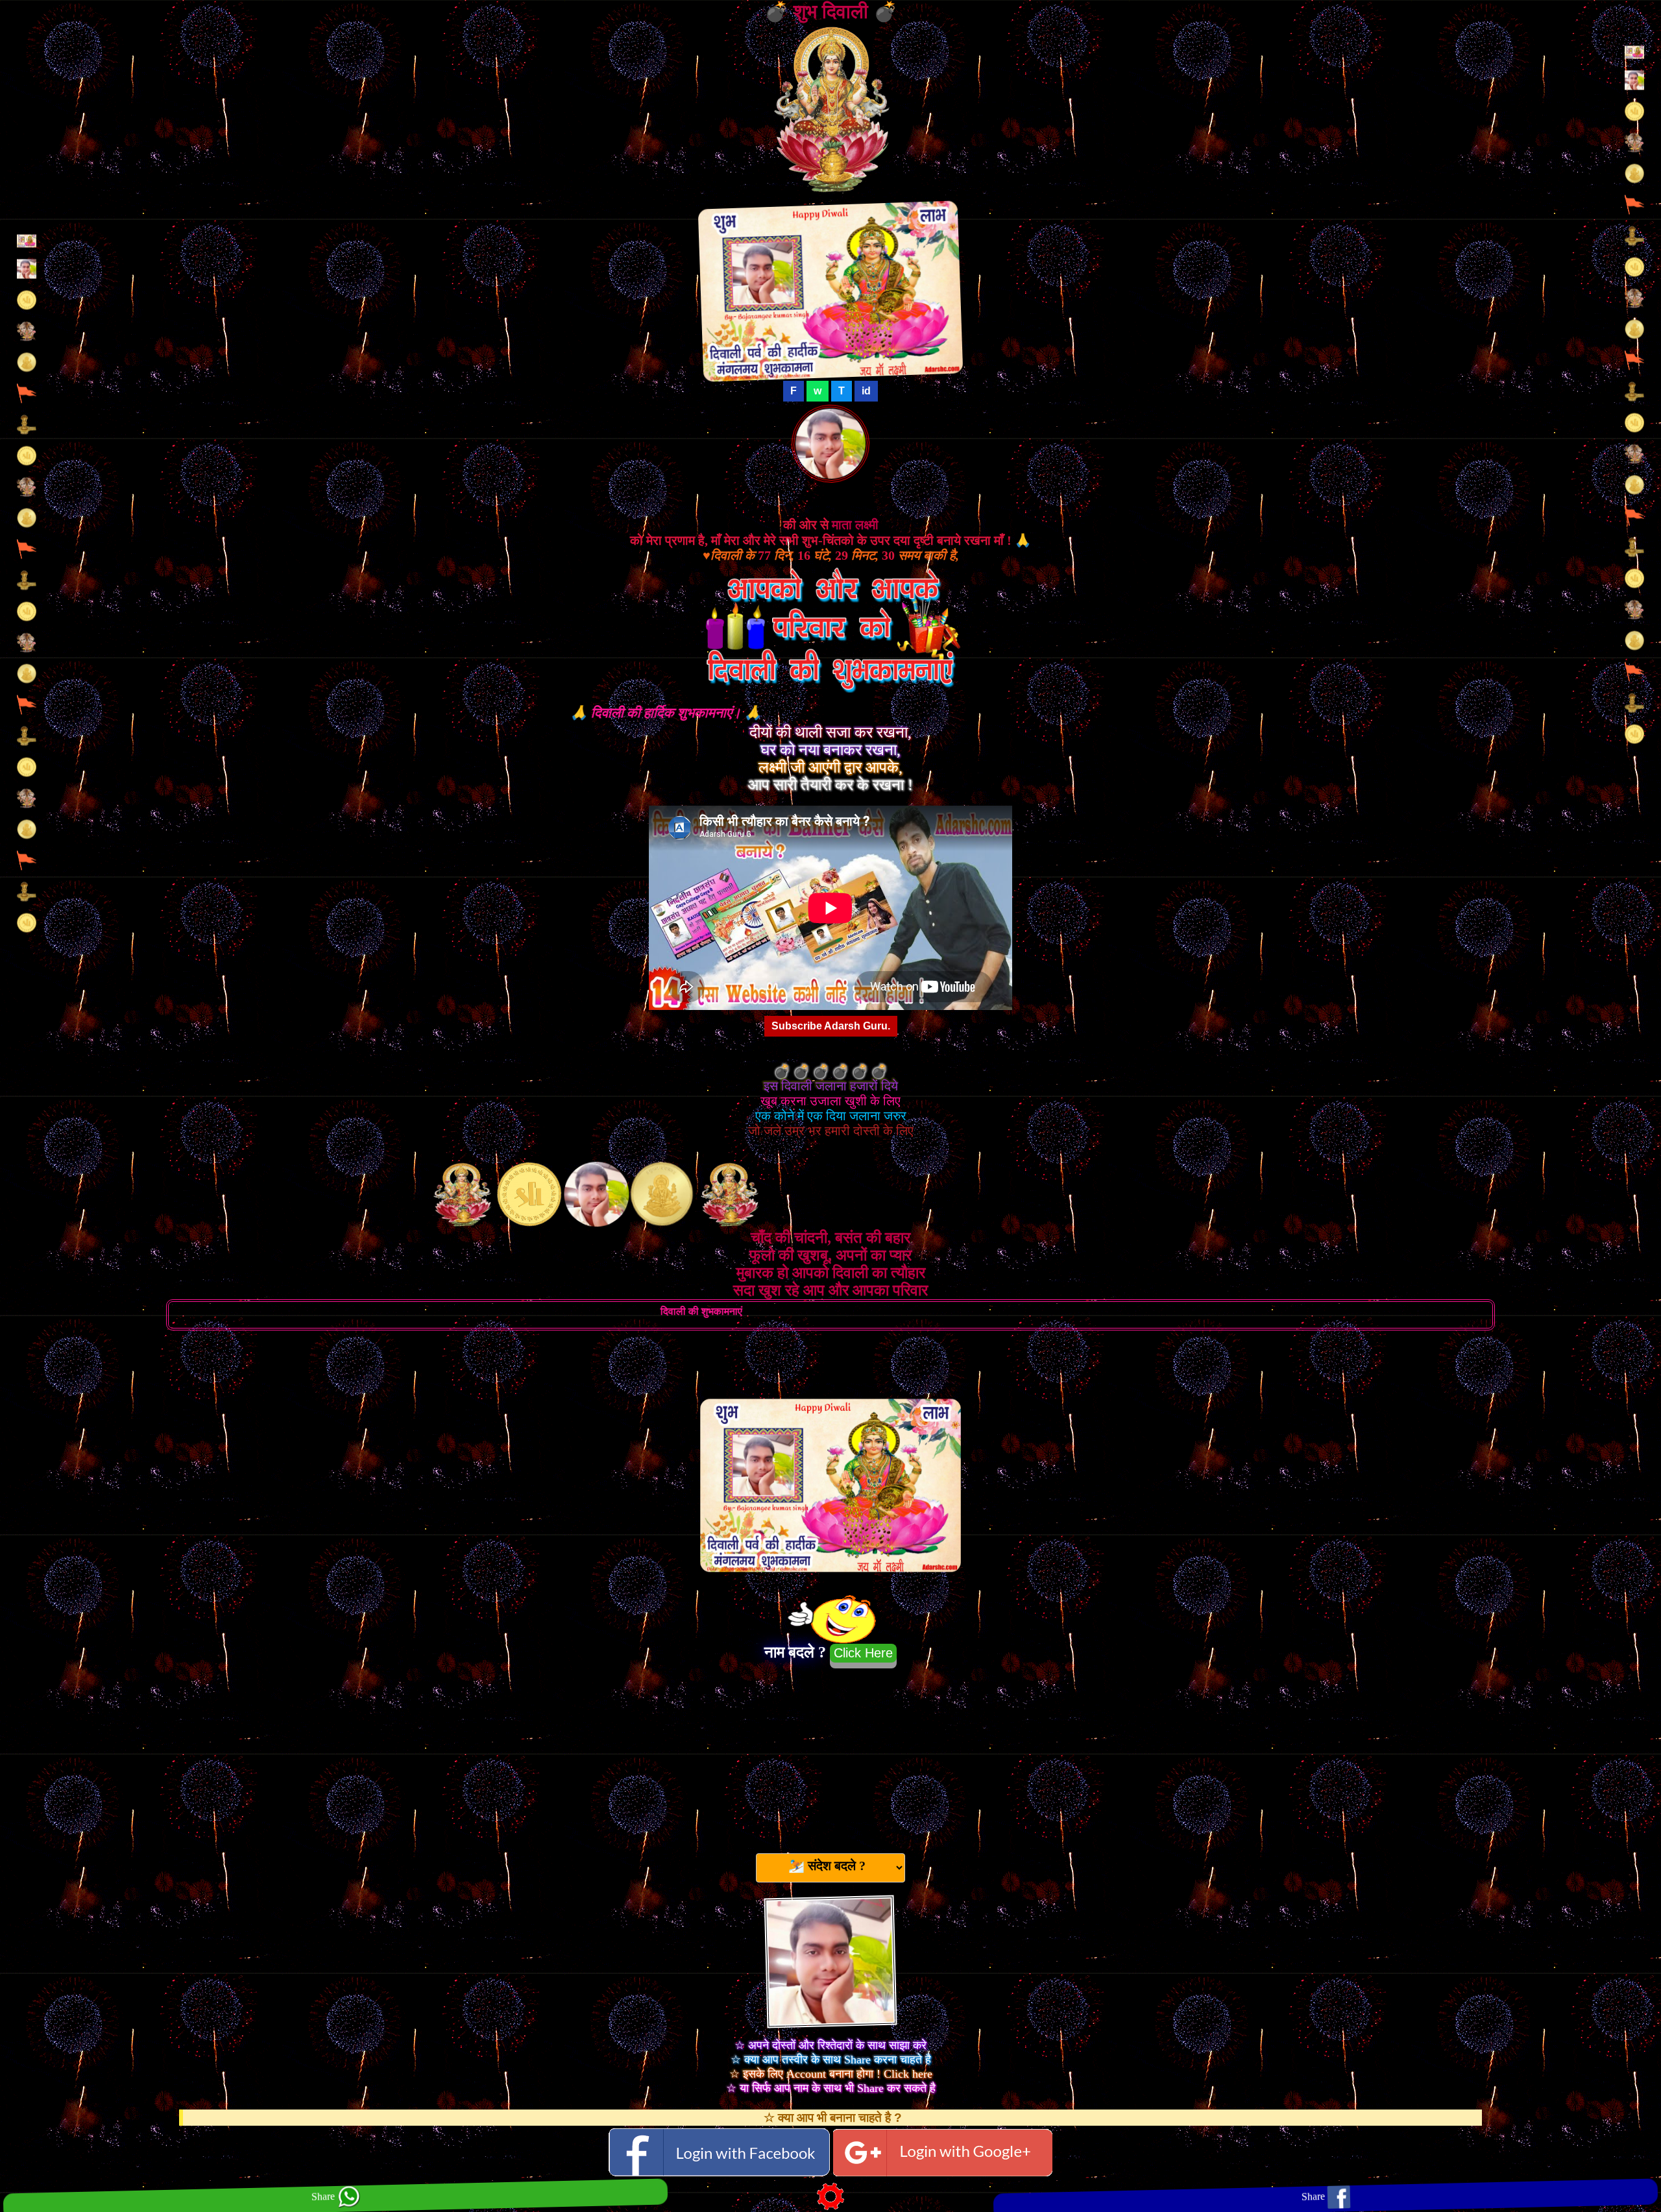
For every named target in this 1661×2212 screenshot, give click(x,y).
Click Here (863, 1653)
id (866, 391)
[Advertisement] (830, 1755)
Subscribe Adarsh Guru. (831, 1026)
